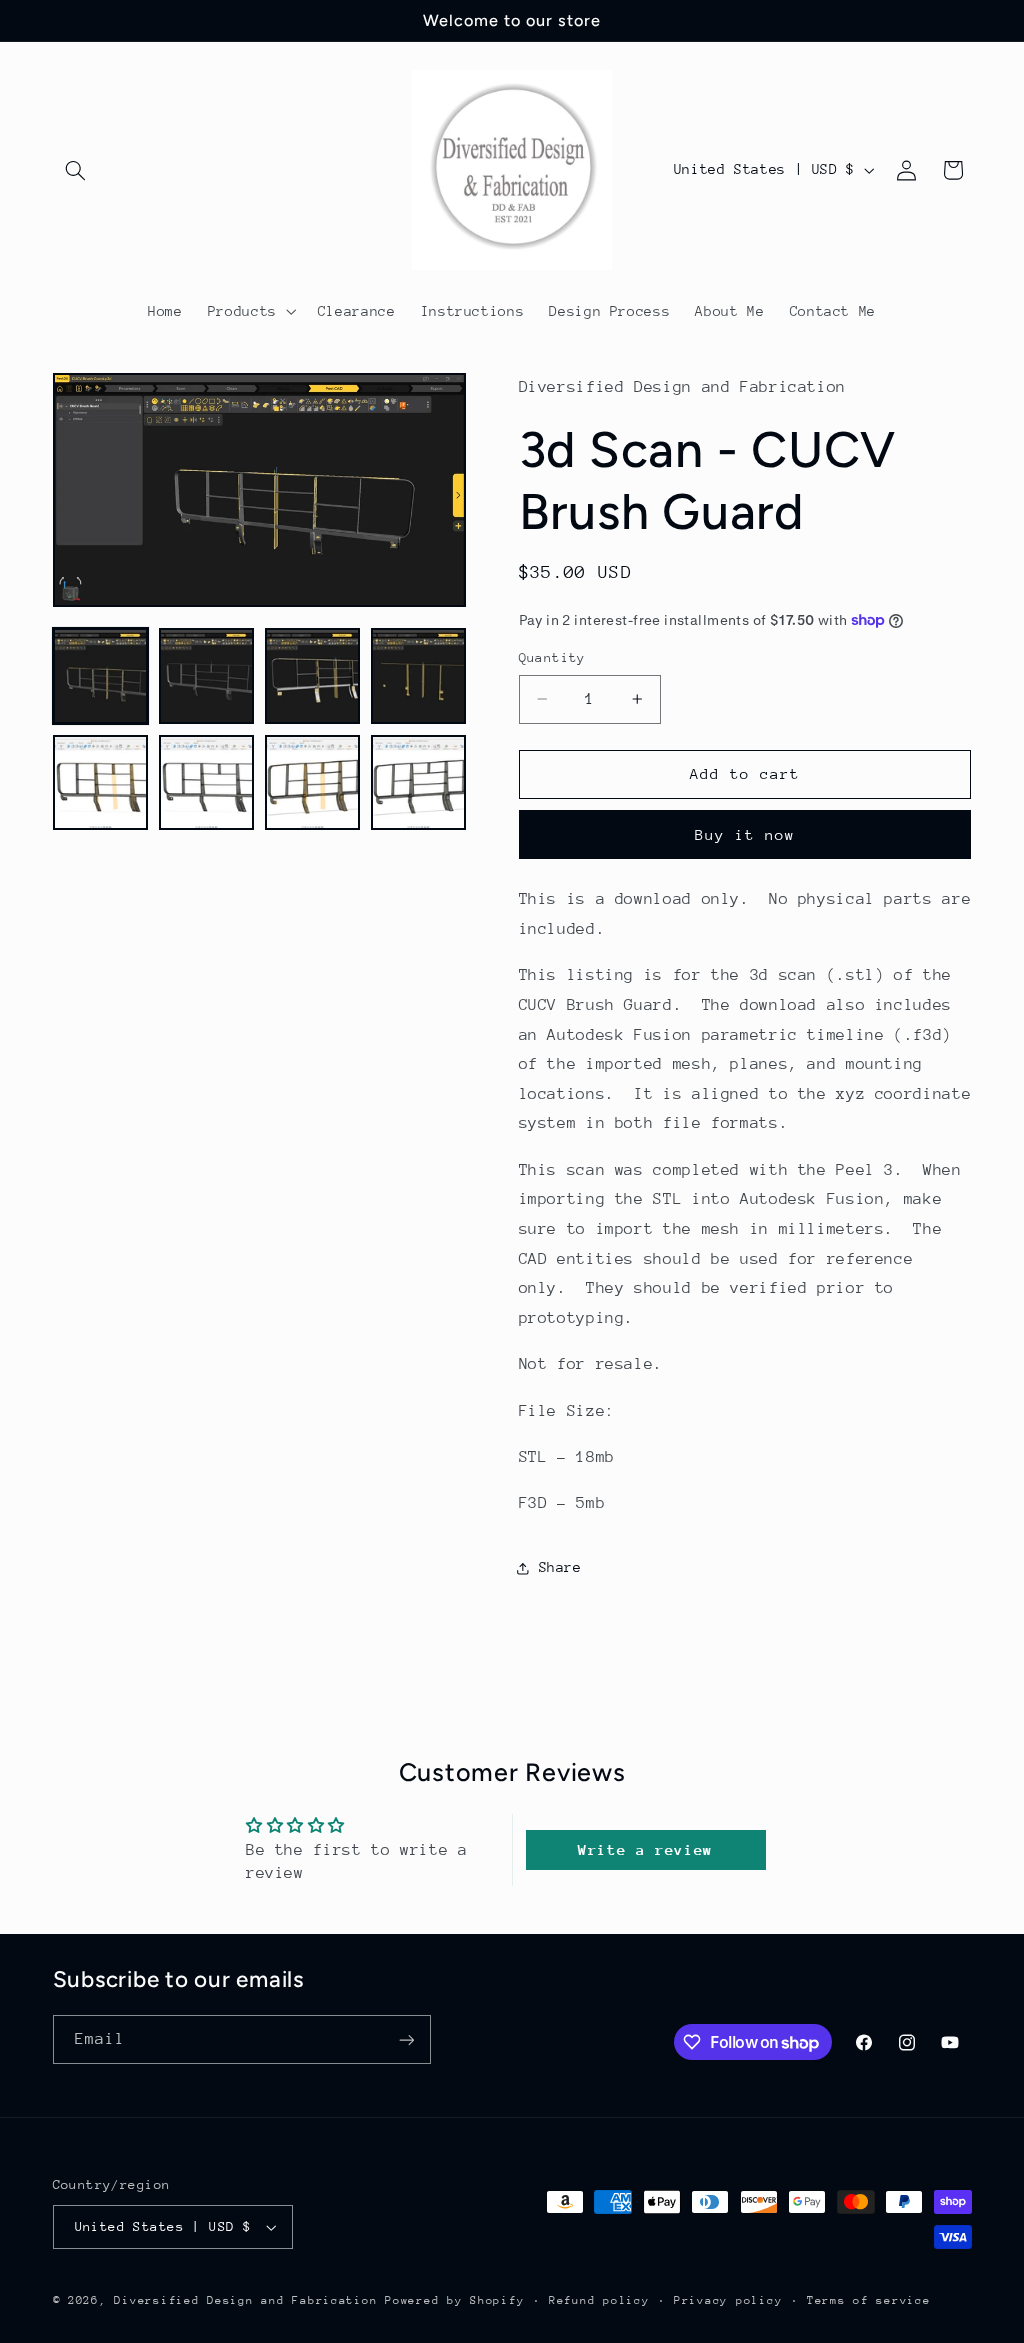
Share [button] (560, 1567)
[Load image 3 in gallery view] (313, 676)
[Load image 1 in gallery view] (101, 676)
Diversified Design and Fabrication (245, 2300)
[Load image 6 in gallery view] (207, 783)
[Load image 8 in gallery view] (419, 783)
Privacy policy (728, 2300)
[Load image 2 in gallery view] (207, 676)
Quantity (552, 657)
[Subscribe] (406, 2039)
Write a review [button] (645, 1849)
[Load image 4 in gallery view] (419, 676)
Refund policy (599, 2300)
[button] (76, 170)
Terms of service (869, 2300)
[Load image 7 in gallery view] (313, 783)
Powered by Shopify (454, 2300)
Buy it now (745, 834)
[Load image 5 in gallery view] (101, 783)
